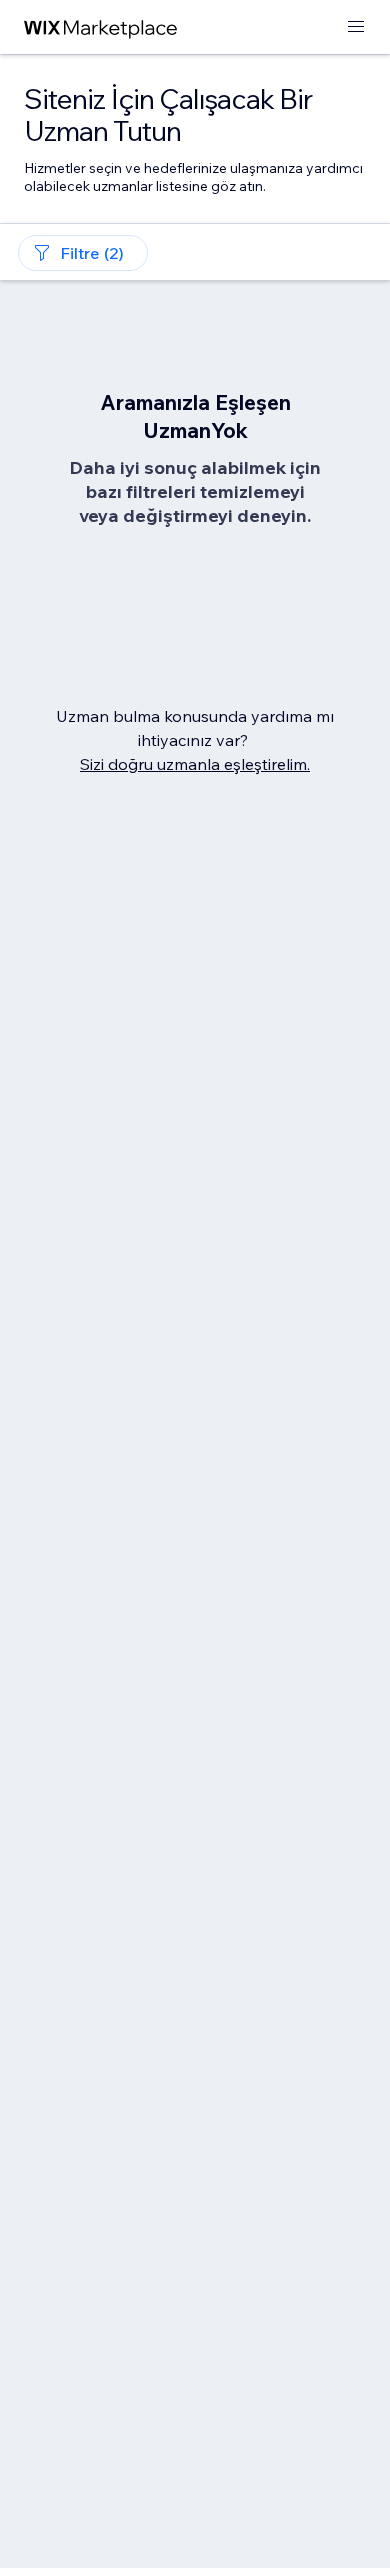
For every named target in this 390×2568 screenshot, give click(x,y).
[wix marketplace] (101, 27)
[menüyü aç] (356, 27)
